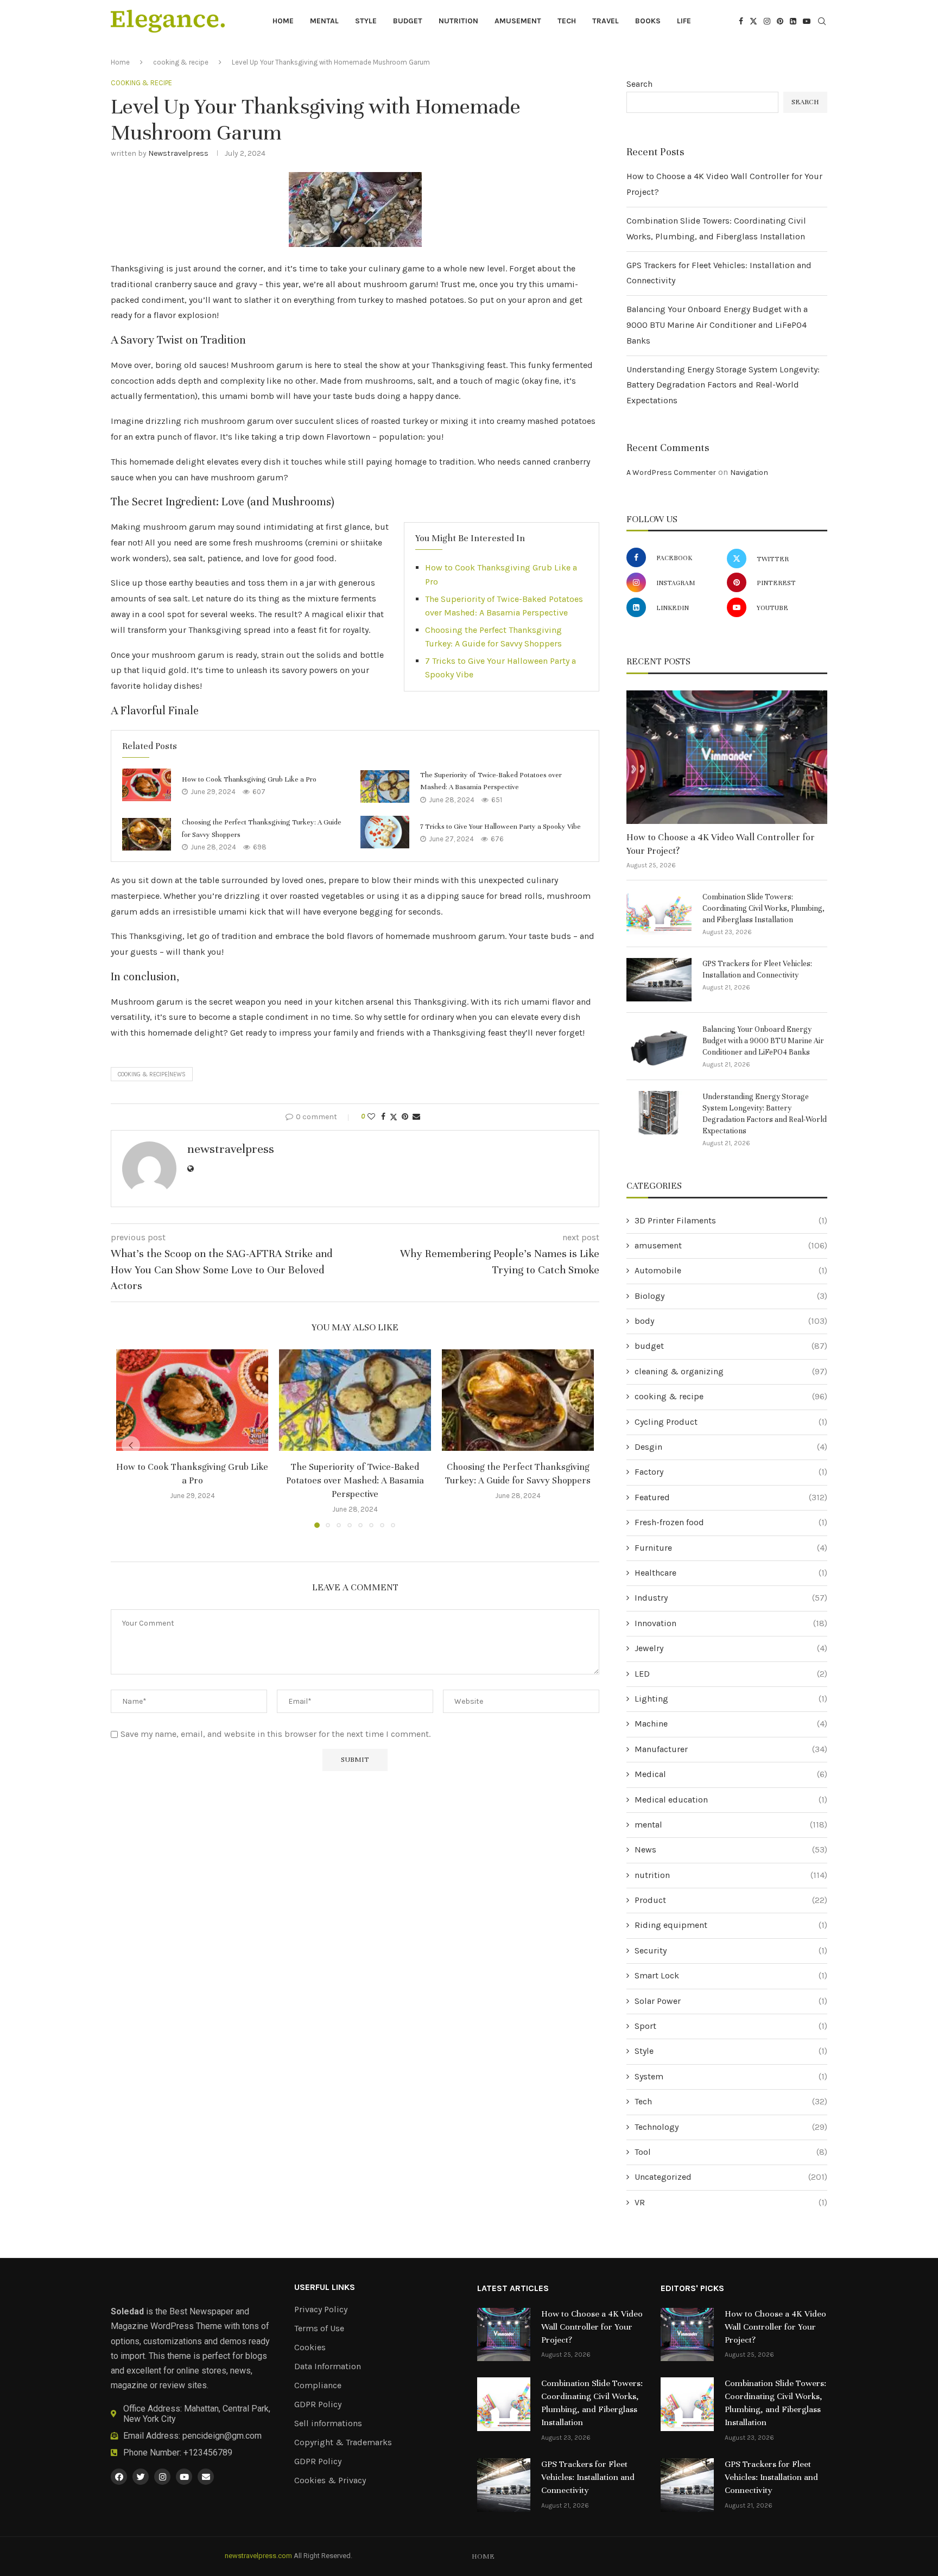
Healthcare (731, 1573)
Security (731, 1950)
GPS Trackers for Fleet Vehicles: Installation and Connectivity (757, 969)
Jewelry (731, 1648)
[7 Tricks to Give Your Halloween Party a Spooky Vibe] (385, 832)
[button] (131, 1445)
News (731, 1849)
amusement (518, 21)
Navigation (749, 472)
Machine (731, 1724)
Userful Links (325, 2287)
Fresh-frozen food (731, 1522)
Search (639, 84)
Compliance (318, 2385)
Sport (731, 2026)
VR (731, 2202)
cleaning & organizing (731, 1371)
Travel (606, 21)
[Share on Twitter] (394, 1117)
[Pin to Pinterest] (405, 1117)
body (731, 1321)
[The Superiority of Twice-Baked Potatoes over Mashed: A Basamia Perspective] (385, 786)
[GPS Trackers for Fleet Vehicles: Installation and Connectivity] (659, 980)
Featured (731, 1497)
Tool (731, 2152)
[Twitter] (753, 21)
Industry (731, 1598)
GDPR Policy (318, 2404)
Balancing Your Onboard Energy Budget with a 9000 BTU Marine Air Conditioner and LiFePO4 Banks (717, 325)
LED (731, 1674)
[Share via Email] (416, 1117)
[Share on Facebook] (383, 1117)
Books (648, 21)
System (731, 2076)
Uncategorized (731, 2177)
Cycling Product (731, 1422)
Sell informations (328, 2423)
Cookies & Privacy (330, 2480)
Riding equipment (731, 1925)
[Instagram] (767, 21)
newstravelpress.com (258, 2556)
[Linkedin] (793, 21)
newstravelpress (178, 153)
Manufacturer (731, 1749)
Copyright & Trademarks (343, 2442)
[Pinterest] (780, 21)
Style (366, 21)
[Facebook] (741, 21)
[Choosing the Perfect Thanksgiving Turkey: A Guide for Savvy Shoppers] (147, 834)
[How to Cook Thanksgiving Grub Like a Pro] (147, 785)
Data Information (328, 2366)
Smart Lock (731, 1975)
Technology (731, 2127)
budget (408, 21)
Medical (731, 1774)
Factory (731, 1472)
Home (283, 21)
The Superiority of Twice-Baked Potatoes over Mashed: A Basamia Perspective (355, 1480)
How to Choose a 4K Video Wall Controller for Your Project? (721, 844)
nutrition (458, 21)
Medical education (731, 1800)
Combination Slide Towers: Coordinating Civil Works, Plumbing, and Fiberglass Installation (763, 908)
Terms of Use (319, 2328)
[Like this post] (371, 1117)
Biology (731, 1296)
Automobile (731, 1270)
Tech (567, 21)
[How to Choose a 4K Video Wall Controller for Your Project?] (727, 757)
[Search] (822, 22)
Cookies (310, 2347)
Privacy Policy (321, 2309)
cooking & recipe (181, 62)
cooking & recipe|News (152, 1074)
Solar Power (731, 2001)
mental (324, 21)
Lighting (731, 1699)
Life (684, 21)
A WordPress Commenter (671, 472)
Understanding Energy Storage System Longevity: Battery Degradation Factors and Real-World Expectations (723, 385)
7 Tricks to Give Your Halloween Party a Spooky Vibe (500, 827)
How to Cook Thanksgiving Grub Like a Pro (249, 779)
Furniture (731, 1548)
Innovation (731, 1623)
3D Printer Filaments (731, 1220)
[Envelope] (206, 2477)
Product (731, 1900)
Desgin (731, 1447)
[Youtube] (807, 21)
